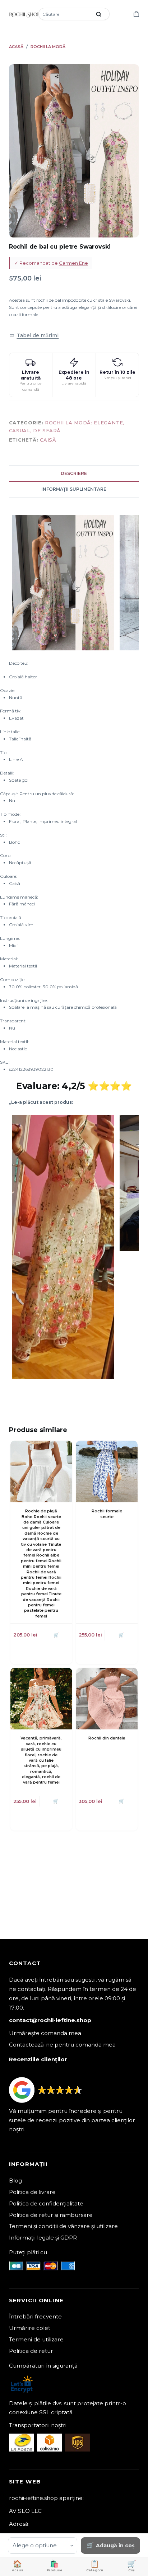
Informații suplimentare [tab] (74, 489)
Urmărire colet (30, 2328)
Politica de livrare (32, 2192)
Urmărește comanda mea (45, 2033)
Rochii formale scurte (107, 1514)
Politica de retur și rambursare (51, 2215)
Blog (15, 2181)
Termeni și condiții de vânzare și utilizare (63, 2226)
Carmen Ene (73, 263)
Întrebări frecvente (35, 2316)
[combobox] (66, 14)
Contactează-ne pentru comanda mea (62, 2045)
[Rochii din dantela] (107, 1699)
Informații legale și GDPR (43, 2238)
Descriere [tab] (74, 473)
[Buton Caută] (99, 14)
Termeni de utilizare (36, 2339)
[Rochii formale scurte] (107, 1471)
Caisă (48, 440)
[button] (34, 335)
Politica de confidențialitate (46, 2203)
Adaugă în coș (115, 2546)
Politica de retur (31, 2351)
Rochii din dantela (107, 1738)
